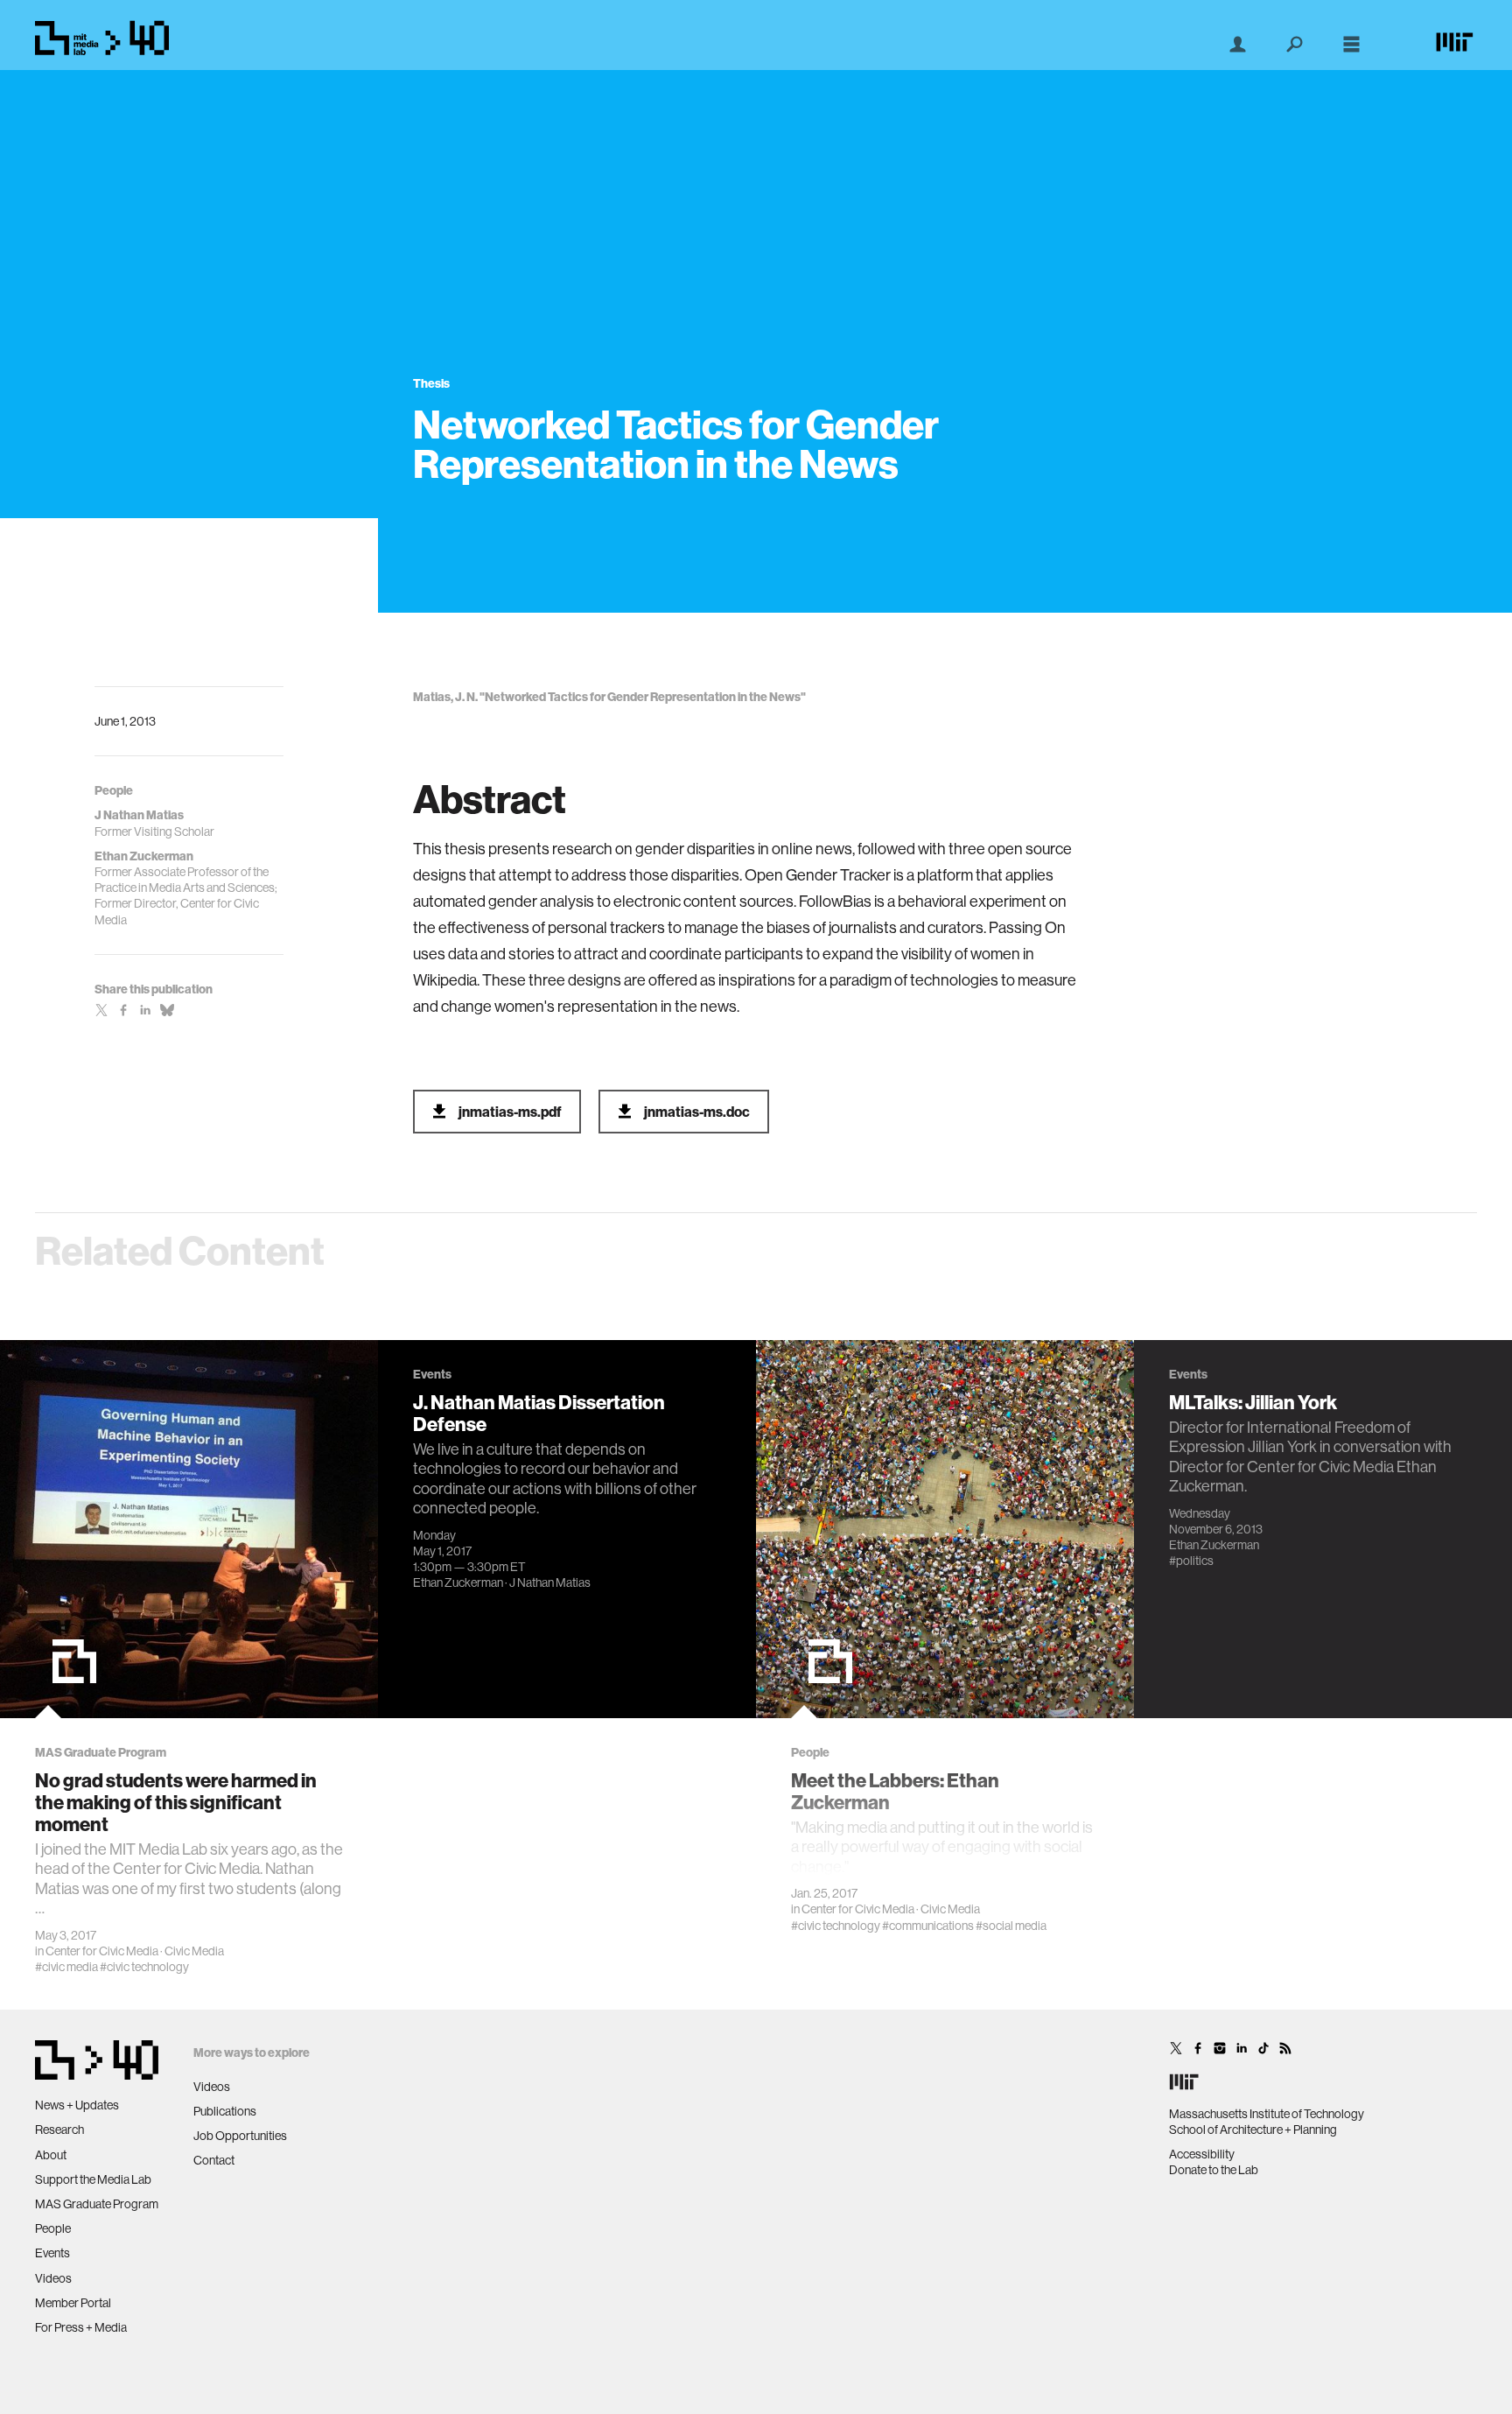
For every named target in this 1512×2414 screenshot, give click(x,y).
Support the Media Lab (93, 2179)
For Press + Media (81, 2327)
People (53, 2228)
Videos (53, 2278)
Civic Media (194, 1951)
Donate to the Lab (1214, 2170)
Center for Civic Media (102, 1951)
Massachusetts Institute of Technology (1267, 2114)
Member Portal (73, 2303)
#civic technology (144, 1967)
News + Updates (77, 2105)
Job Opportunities (240, 2136)
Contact (214, 2160)
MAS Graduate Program (97, 2204)
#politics (1191, 1561)
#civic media (66, 1967)
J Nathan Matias (550, 1582)
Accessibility (1202, 2154)
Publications (225, 2111)
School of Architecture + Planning (1253, 2130)
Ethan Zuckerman (458, 1582)
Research (59, 2130)
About (51, 2155)
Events (52, 2253)
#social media (1011, 1926)
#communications (928, 1926)
